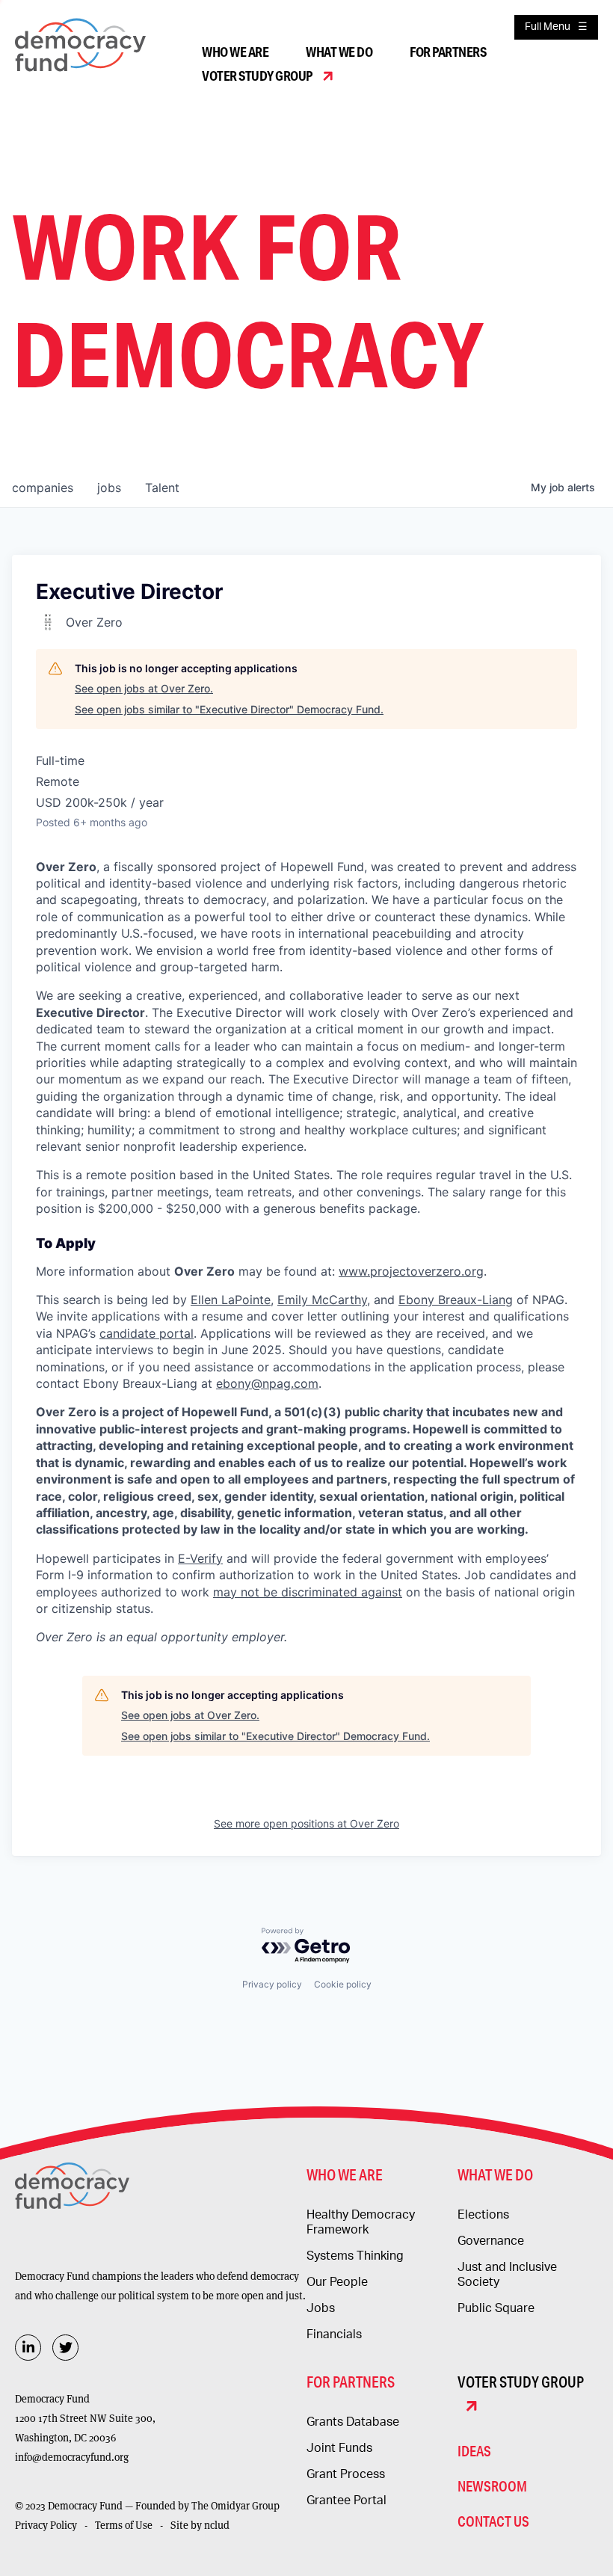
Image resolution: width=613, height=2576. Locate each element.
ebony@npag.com (267, 1383)
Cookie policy (343, 1984)
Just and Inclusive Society (507, 2275)
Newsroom (492, 2486)
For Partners (448, 52)
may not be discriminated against (308, 1592)
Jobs (321, 2308)
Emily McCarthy (322, 1300)
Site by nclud (200, 2525)
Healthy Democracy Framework (361, 2222)
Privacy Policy (46, 2525)
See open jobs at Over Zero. (144, 688)
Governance (491, 2241)
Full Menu (548, 27)
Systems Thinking (355, 2256)
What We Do (339, 52)
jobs (109, 488)
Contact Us (493, 2521)
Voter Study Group (257, 76)
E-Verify (200, 1558)
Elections (483, 2215)
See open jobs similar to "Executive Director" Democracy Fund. (229, 709)
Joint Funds (339, 2448)
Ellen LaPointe (231, 1300)
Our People (337, 2282)
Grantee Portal (346, 2500)
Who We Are (235, 52)
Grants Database (353, 2422)
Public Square (496, 2308)
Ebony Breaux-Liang (456, 1300)
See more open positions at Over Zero (306, 1823)
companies (43, 488)
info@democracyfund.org (72, 2457)
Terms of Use (124, 2525)
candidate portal (147, 1333)
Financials (334, 2334)
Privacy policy (272, 1984)
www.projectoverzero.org (411, 1271)
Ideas (474, 2451)
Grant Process (346, 2474)
